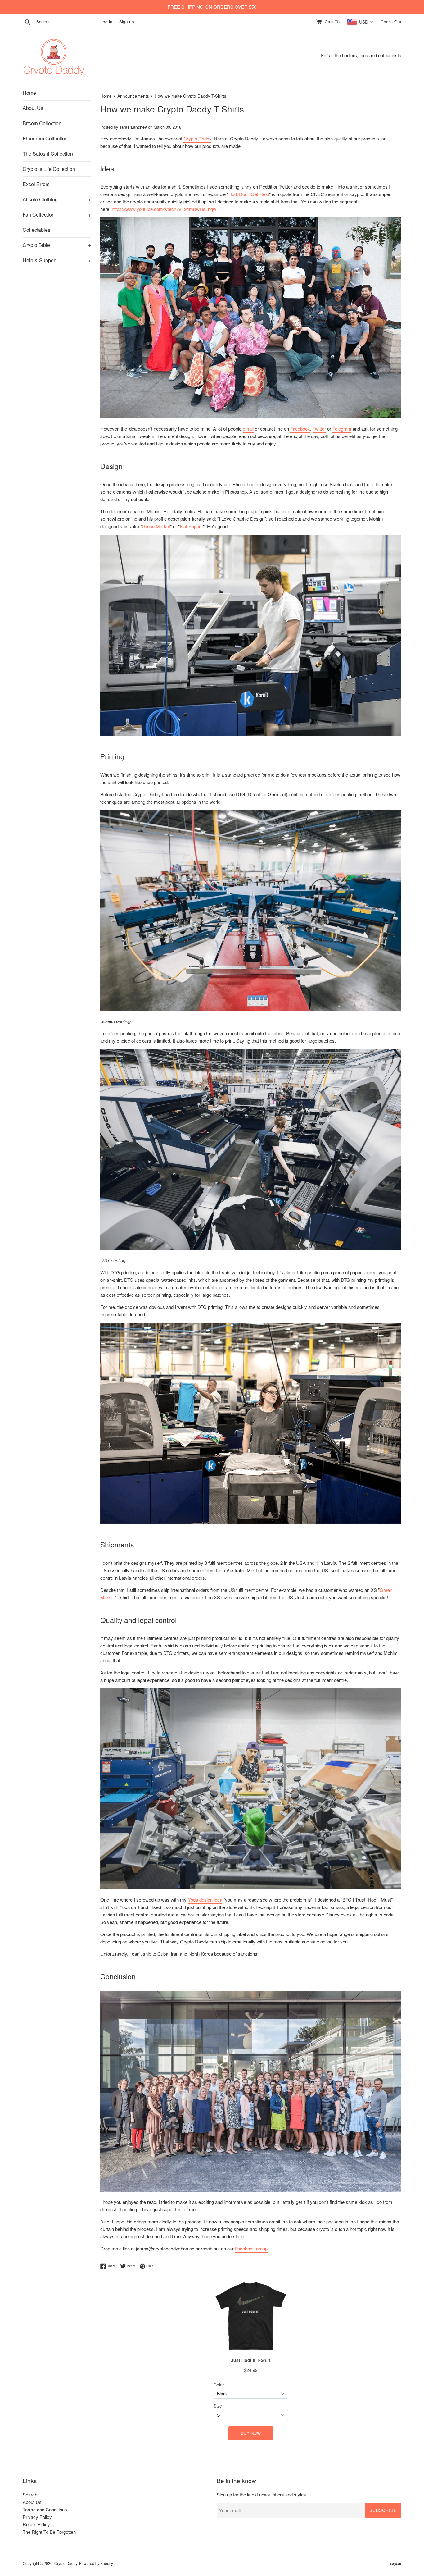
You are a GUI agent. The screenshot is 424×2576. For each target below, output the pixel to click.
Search (30, 2494)
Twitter (319, 429)
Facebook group (251, 2248)
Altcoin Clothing (57, 199)
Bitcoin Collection (42, 123)
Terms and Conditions (45, 2509)
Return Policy (36, 2524)
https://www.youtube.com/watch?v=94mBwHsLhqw (164, 209)
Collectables (36, 230)
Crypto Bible (57, 245)
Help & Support (57, 260)
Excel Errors (36, 184)
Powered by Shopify (96, 2563)
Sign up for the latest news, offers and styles (261, 2494)
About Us (33, 108)
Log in (106, 22)
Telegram (342, 429)
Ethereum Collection (45, 138)
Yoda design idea (205, 1900)
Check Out (391, 22)
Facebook (300, 429)
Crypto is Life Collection (49, 169)
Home (29, 93)
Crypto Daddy (197, 138)
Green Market (156, 526)
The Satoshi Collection (48, 154)
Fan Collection (57, 215)
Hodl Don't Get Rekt (249, 194)
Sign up (127, 22)
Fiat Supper (191, 526)
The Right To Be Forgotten (49, 2532)
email (248, 429)
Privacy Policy (37, 2517)
